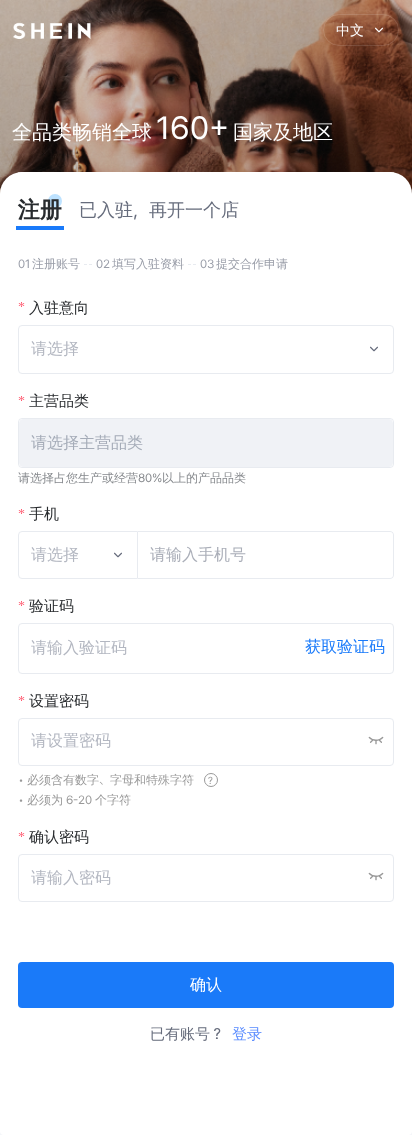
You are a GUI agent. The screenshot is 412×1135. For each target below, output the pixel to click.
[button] (206, 443)
